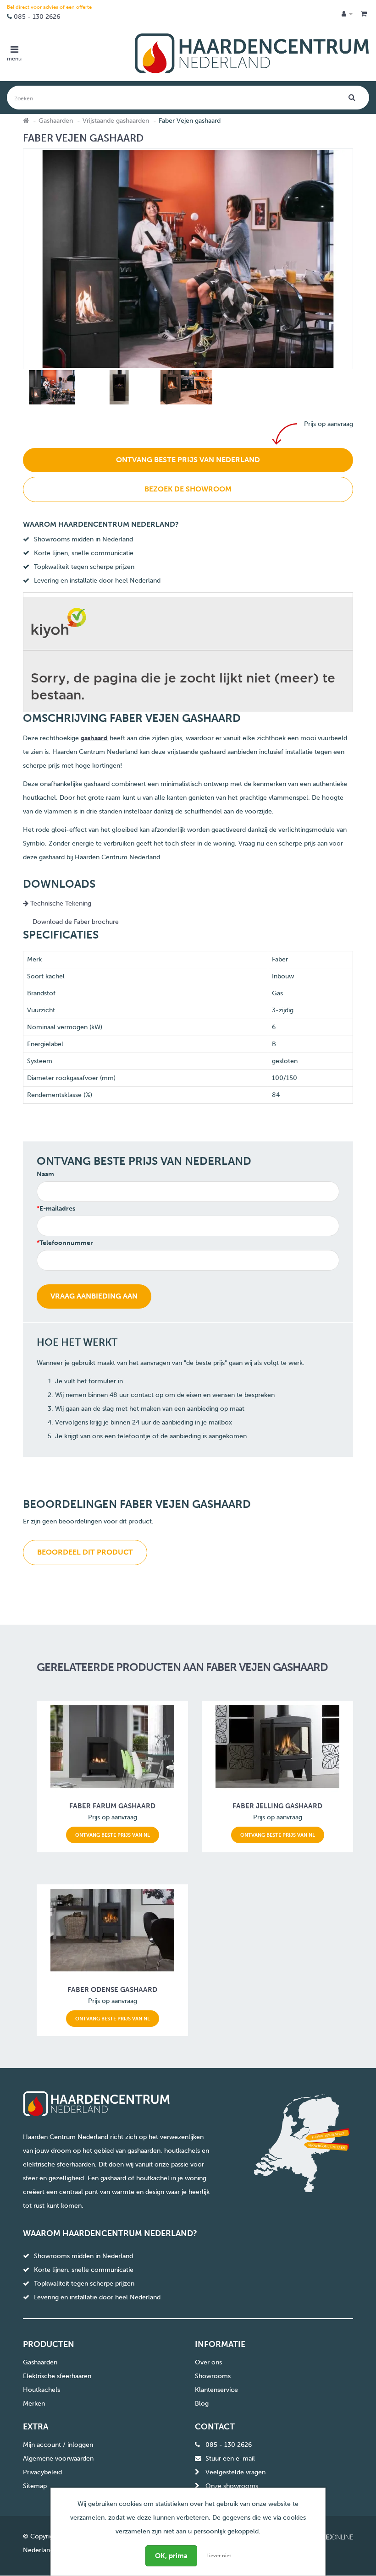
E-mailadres (57, 1209)
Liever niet (219, 2556)
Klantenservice (216, 2390)
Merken (34, 2404)
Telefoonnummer (66, 1243)
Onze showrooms (232, 2486)
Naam (45, 1174)
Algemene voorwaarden (58, 2459)
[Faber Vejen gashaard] (51, 389)
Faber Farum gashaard (112, 1806)
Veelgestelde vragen (235, 2472)
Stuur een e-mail (230, 2459)
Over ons (208, 2362)
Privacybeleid (42, 2472)
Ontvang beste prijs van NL (113, 1835)
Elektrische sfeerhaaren (57, 2376)
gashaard (94, 738)
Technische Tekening (60, 903)
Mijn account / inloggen (58, 2445)
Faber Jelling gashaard (277, 1806)
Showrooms (213, 2376)
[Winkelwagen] (364, 14)
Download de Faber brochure (76, 922)
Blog (202, 2404)
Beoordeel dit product (85, 1552)
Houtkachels (41, 2390)
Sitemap (35, 2486)
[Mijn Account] (347, 14)
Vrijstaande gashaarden (116, 121)
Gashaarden (56, 121)
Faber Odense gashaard (112, 1990)
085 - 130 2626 (37, 17)
